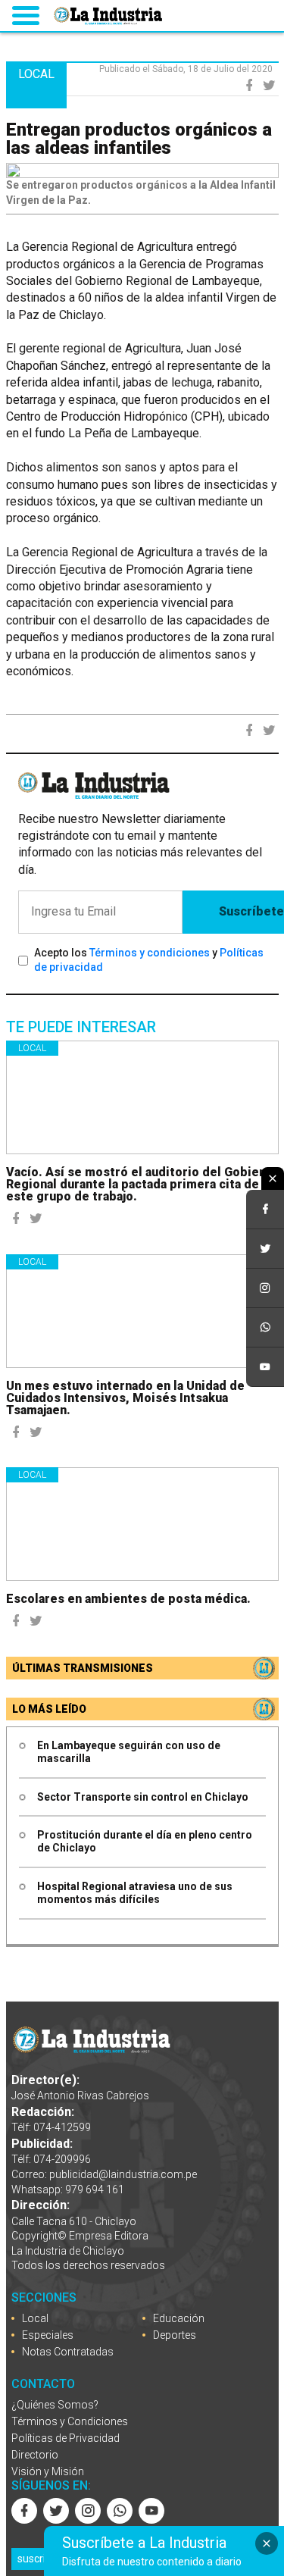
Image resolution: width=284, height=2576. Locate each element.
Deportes (175, 2335)
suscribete (42, 2559)
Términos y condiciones (150, 953)
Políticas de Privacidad (66, 2438)
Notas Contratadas (68, 2352)
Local (32, 1048)
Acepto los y (149, 960)
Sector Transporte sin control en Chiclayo (143, 1797)
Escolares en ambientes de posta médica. (128, 1599)
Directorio (35, 2455)
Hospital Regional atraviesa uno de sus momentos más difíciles (135, 1893)
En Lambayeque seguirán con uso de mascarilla (129, 1752)
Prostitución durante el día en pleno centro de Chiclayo (145, 1841)
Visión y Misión (48, 2471)
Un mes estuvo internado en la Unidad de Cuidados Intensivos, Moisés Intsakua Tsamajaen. (125, 1398)
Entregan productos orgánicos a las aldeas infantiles (139, 139)
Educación (179, 2318)
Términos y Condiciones (70, 2421)
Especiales (48, 2335)
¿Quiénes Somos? (55, 2405)
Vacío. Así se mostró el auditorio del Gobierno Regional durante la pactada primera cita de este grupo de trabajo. (142, 1184)
